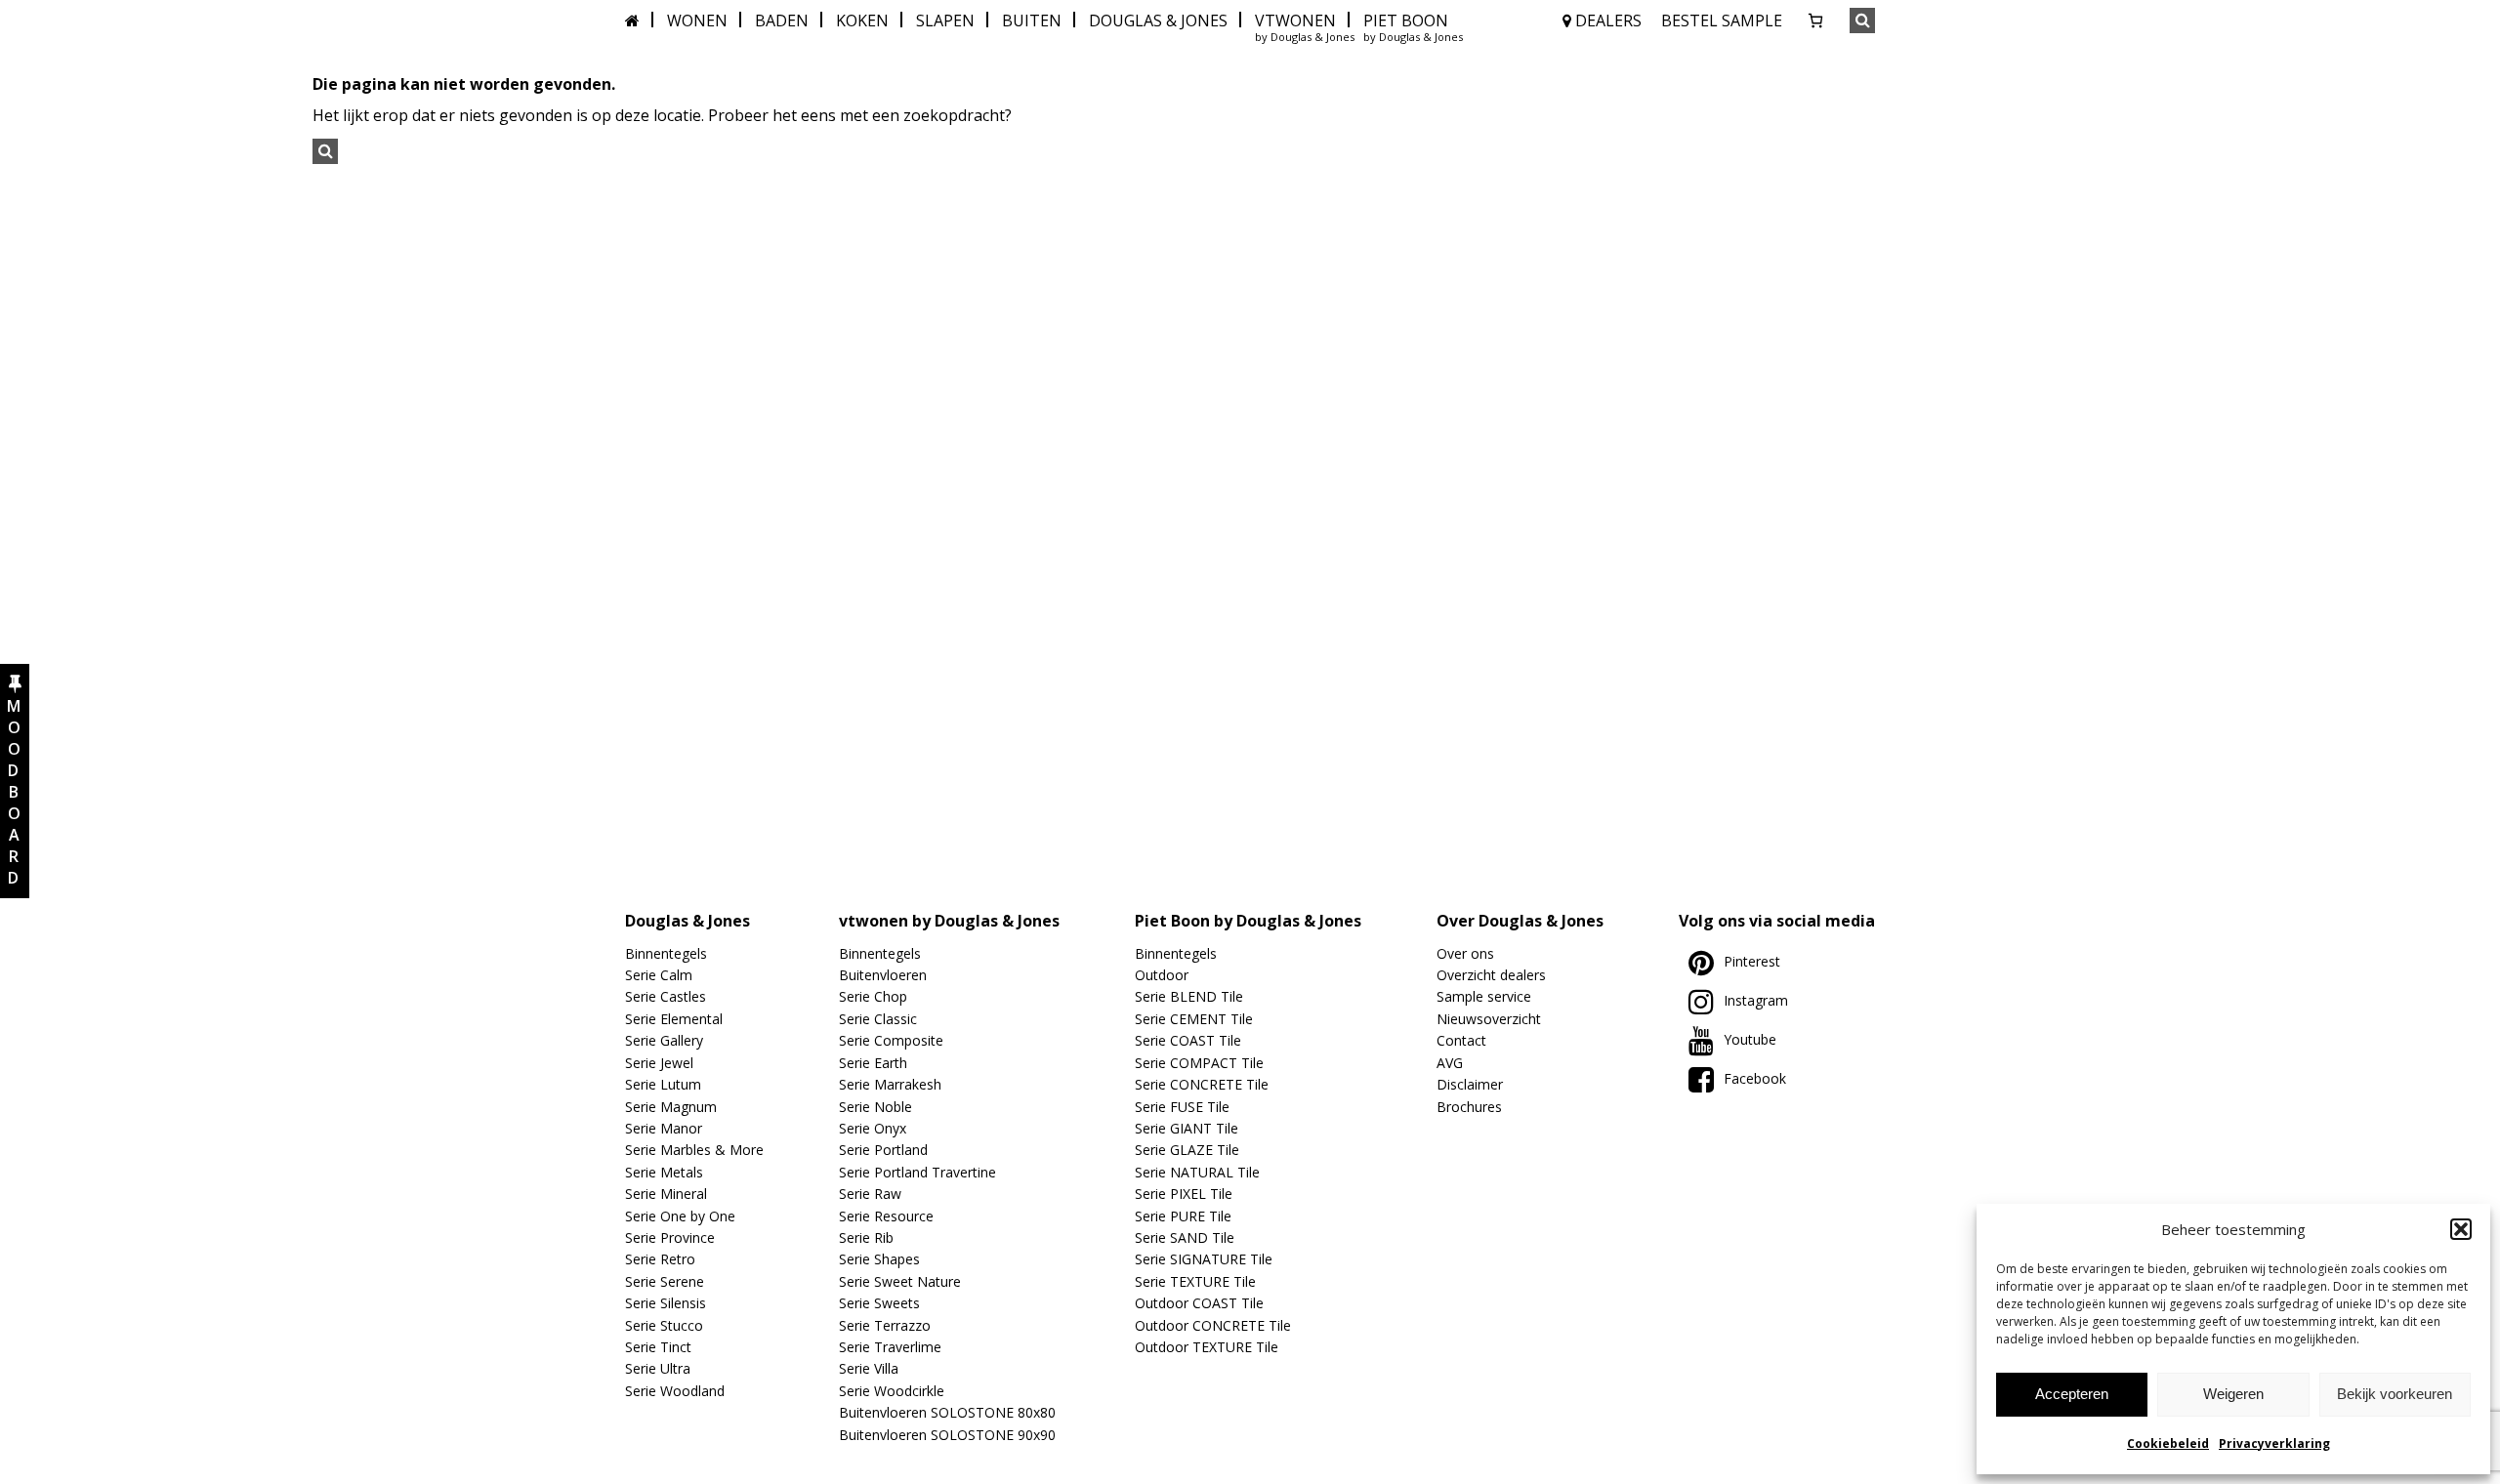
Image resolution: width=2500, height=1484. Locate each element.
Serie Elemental (674, 1019)
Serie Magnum (671, 1107)
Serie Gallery (664, 1040)
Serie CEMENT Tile (1194, 1019)
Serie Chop (873, 996)
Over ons (1465, 953)
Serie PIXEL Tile (1184, 1194)
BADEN (782, 21)
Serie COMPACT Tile (1199, 1063)
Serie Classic (878, 1019)
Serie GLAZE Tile (1187, 1150)
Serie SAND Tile (1185, 1237)
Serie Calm (659, 975)
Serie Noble (875, 1107)
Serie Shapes (879, 1259)
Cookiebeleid (2168, 1443)
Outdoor (1162, 975)
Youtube (1750, 1039)
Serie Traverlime (890, 1347)
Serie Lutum (663, 1084)
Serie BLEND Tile (1189, 996)
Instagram (1756, 1000)
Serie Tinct (658, 1347)
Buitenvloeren (883, 975)
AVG (1450, 1063)
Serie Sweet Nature (900, 1281)
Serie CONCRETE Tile (1202, 1084)
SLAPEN (945, 21)
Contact (1461, 1040)
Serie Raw (870, 1194)
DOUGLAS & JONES (1158, 21)
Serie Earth (873, 1063)
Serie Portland (883, 1150)
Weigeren (2233, 1394)
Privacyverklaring (2274, 1443)
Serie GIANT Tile (1187, 1128)
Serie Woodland (675, 1391)
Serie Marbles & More (694, 1150)
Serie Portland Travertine (917, 1172)
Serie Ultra (658, 1368)
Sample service (1484, 996)
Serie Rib (866, 1237)
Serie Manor (664, 1128)
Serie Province (670, 1237)
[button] (2461, 1229)
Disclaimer (1470, 1084)
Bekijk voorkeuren (2395, 1394)
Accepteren (2072, 1394)
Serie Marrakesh (890, 1084)
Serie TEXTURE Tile (1195, 1281)
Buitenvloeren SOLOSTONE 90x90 (947, 1435)
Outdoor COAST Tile (1199, 1303)
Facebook (1755, 1078)
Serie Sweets (879, 1303)
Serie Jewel (659, 1063)
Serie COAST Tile (1188, 1040)
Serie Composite (891, 1040)
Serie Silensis (666, 1303)
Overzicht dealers (1491, 975)
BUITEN (1032, 21)
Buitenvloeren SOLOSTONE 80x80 (947, 1412)
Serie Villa (869, 1368)
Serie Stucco (664, 1325)
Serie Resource (886, 1216)
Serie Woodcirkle (892, 1391)
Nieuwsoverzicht (1489, 1019)
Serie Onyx (873, 1128)
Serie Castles (666, 996)
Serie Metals (664, 1172)
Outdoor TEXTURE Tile (1207, 1347)
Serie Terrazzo (885, 1325)
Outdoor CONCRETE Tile (1213, 1325)
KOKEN (862, 21)
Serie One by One (680, 1216)
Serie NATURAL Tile (1197, 1172)
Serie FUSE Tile (1182, 1107)
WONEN (697, 21)
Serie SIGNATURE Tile (1204, 1259)
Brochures (1469, 1107)
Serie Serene (665, 1281)
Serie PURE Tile (1183, 1216)
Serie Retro (660, 1259)
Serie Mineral (666, 1194)
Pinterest (1752, 961)
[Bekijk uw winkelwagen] (1815, 21)
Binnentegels (666, 953)
